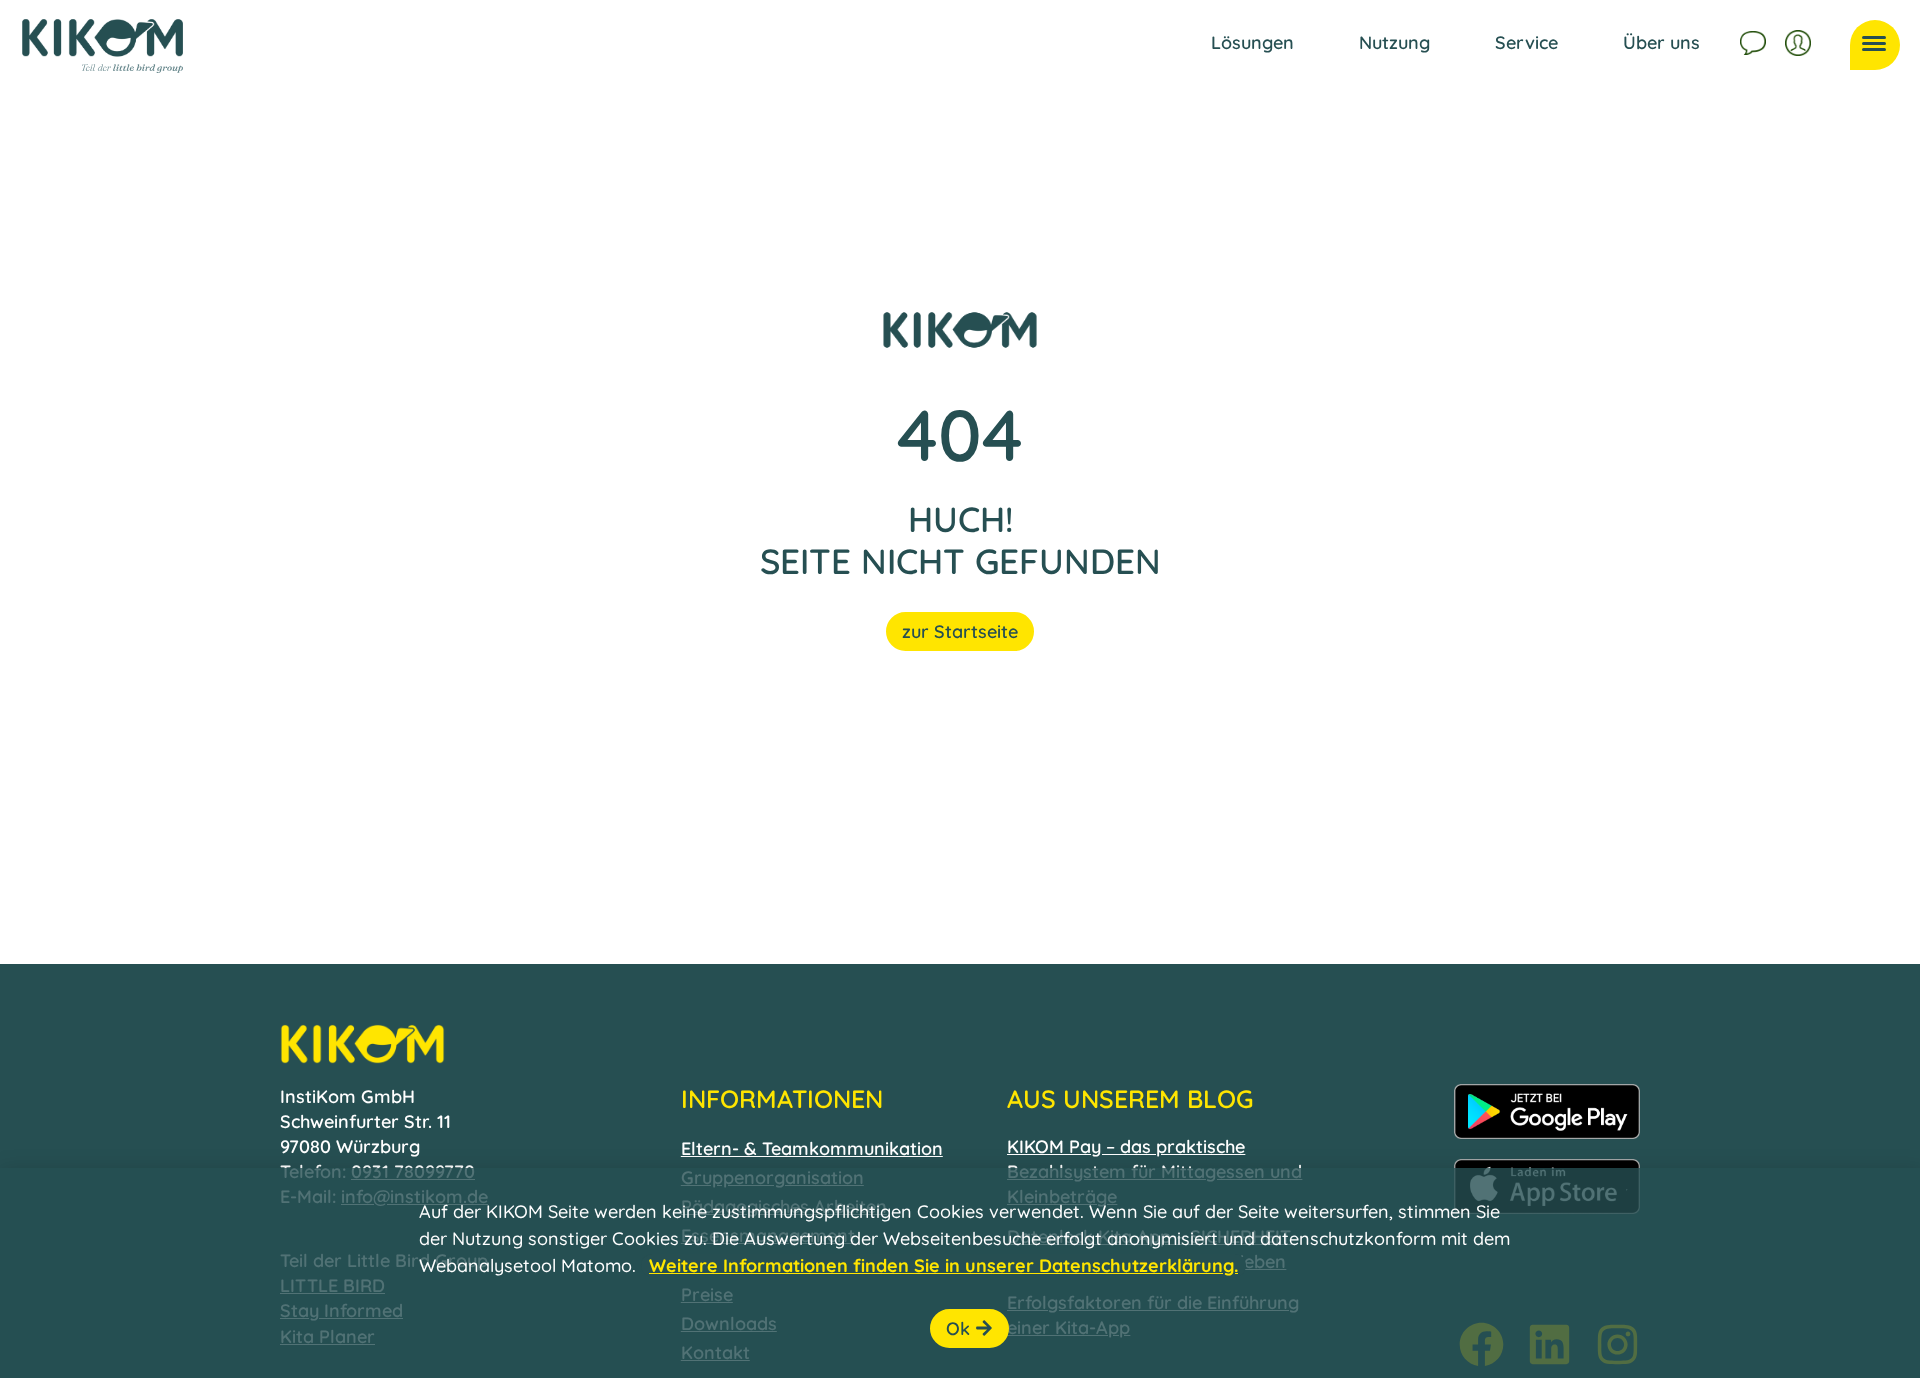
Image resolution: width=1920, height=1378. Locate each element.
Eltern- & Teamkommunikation (812, 1148)
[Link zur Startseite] (102, 46)
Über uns (1661, 42)
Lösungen (1252, 42)
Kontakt (1755, 40)
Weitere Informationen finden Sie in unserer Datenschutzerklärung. (943, 1265)
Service (1526, 42)
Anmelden (1800, 40)
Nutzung (1394, 42)
